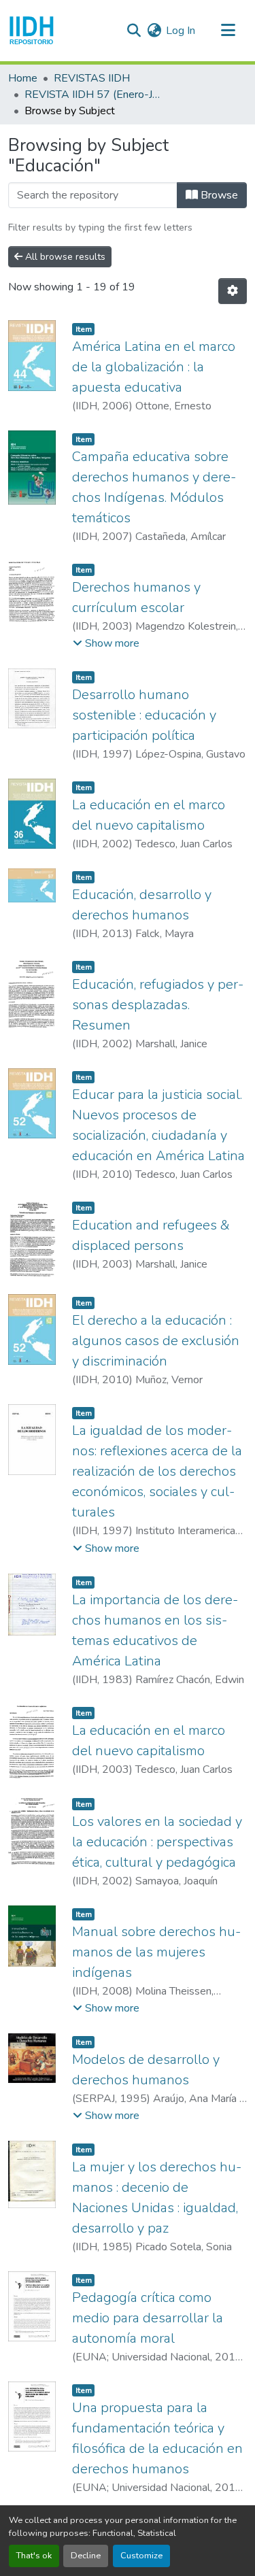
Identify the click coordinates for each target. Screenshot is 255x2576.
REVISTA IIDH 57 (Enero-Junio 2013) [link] (92, 95)
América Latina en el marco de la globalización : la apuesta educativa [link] (154, 367)
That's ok (34, 2556)
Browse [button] (218, 195)
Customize (141, 2556)
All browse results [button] (64, 257)
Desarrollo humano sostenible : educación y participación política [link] (144, 715)
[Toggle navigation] (228, 31)
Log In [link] (181, 31)
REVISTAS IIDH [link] (92, 78)
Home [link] (23, 78)
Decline (86, 2556)
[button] (32, 31)
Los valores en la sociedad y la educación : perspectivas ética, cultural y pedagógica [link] (157, 1842)
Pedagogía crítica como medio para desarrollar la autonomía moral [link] (148, 2318)
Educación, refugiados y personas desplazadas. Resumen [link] (158, 1005)
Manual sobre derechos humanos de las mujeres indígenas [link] (156, 1952)
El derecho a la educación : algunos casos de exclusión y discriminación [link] (156, 1341)
